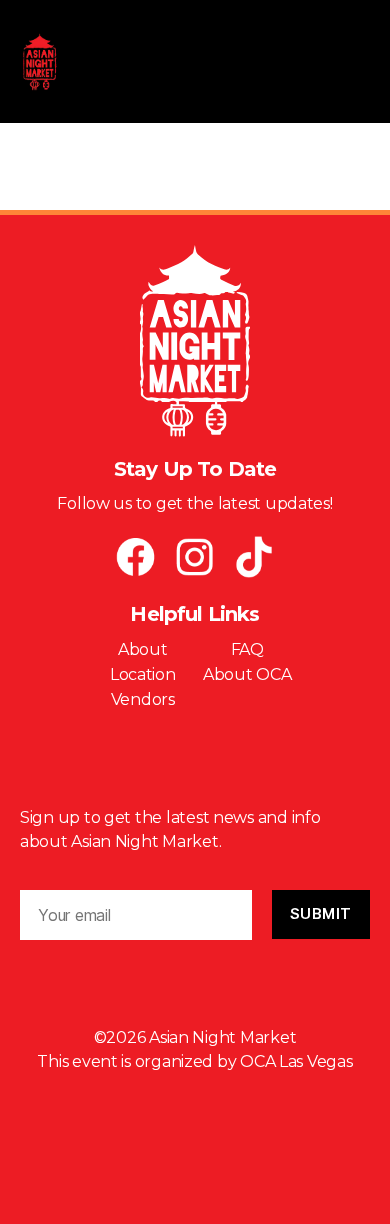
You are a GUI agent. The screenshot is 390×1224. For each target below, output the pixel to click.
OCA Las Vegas (296, 1061)
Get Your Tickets (195, 749)
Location (143, 674)
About (143, 649)
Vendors (143, 699)
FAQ (247, 649)
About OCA (247, 674)
